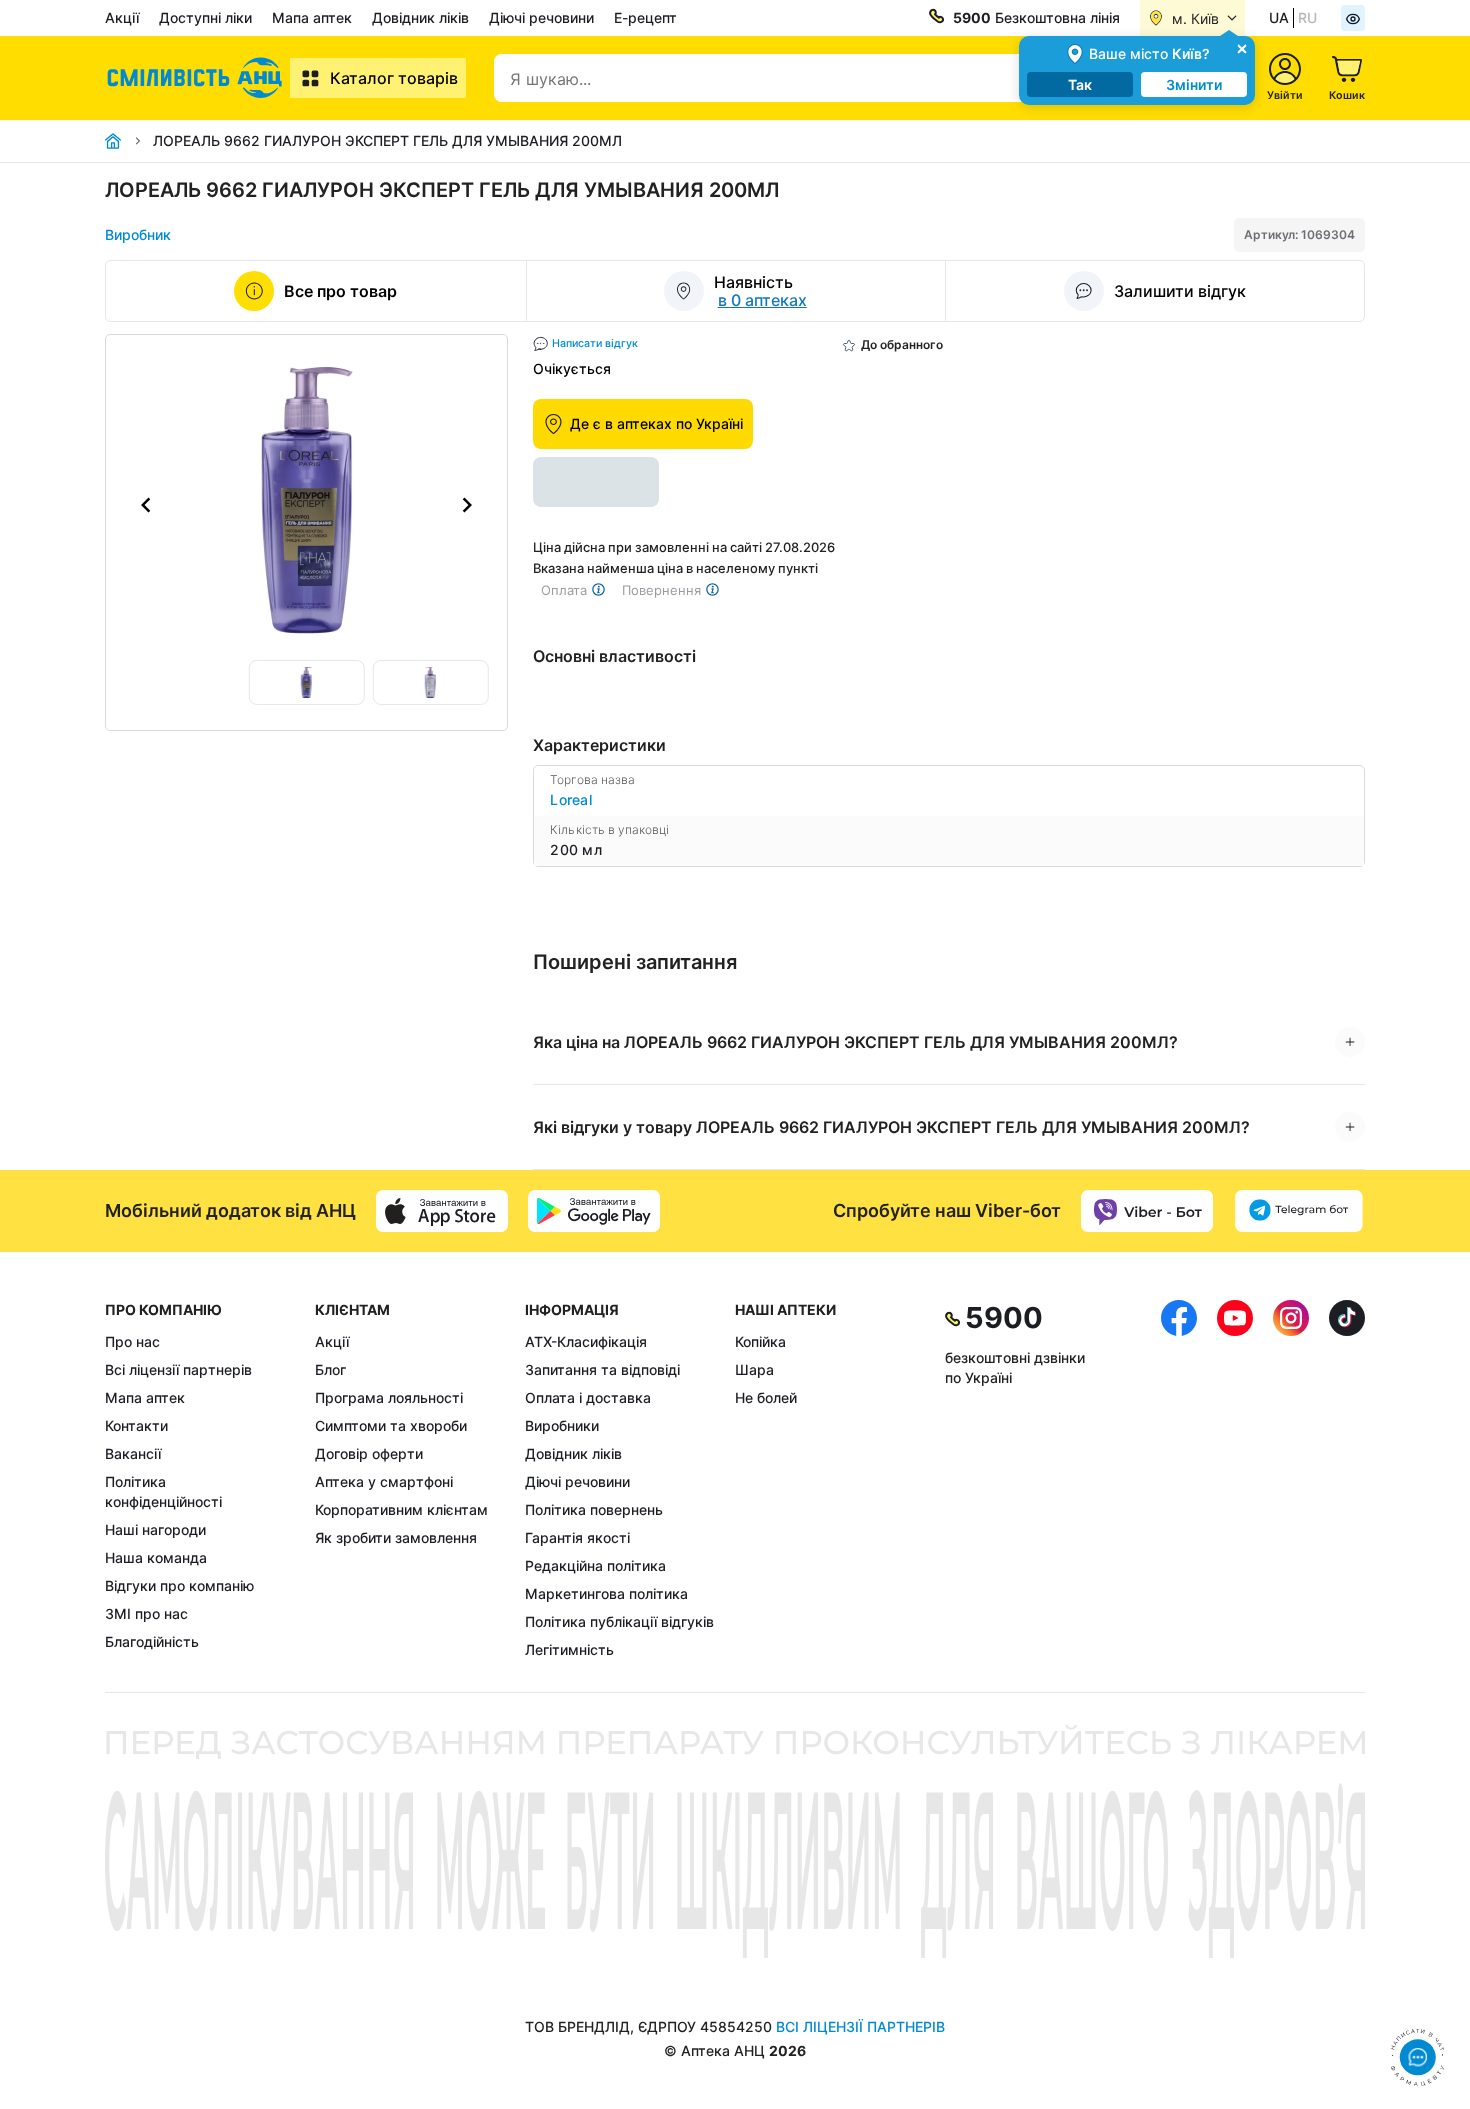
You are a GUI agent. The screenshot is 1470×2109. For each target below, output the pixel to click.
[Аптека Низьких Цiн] (197, 78)
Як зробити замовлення (396, 1537)
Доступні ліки (205, 17)
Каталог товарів (394, 78)
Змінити (1194, 84)
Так (1080, 84)
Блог (330, 1369)
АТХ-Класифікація (586, 1341)
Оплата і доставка (588, 1397)
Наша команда (156, 1557)
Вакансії (133, 1453)
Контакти (136, 1425)
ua (1279, 17)
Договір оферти (369, 1453)
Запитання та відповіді (602, 1369)
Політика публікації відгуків (619, 1621)
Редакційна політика (595, 1565)
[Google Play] (594, 1211)
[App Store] (442, 1211)
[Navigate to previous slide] (146, 505)
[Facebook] (1179, 1480)
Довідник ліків (420, 17)
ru (1307, 17)
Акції (122, 17)
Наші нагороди (155, 1529)
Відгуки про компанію (179, 1585)
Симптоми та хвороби (391, 1425)
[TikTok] (1347, 1480)
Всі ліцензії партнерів (178, 1369)
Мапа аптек (312, 17)
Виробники (562, 1425)
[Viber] (1147, 1211)
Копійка (760, 1341)
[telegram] (1299, 1211)
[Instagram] (1291, 1480)
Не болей (766, 1397)
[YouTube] (1235, 1480)
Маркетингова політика (606, 1593)
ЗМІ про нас (146, 1613)
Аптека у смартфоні (384, 1481)
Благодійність (152, 1641)
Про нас (132, 1341)
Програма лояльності (389, 1397)
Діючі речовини (541, 17)
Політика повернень (594, 1509)
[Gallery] (306, 505)
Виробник (138, 234)
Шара (754, 1369)
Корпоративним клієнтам (401, 1509)
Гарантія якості (577, 1537)
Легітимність (569, 1649)
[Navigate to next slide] (467, 505)
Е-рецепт (645, 17)
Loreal (571, 799)
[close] (1242, 47)
